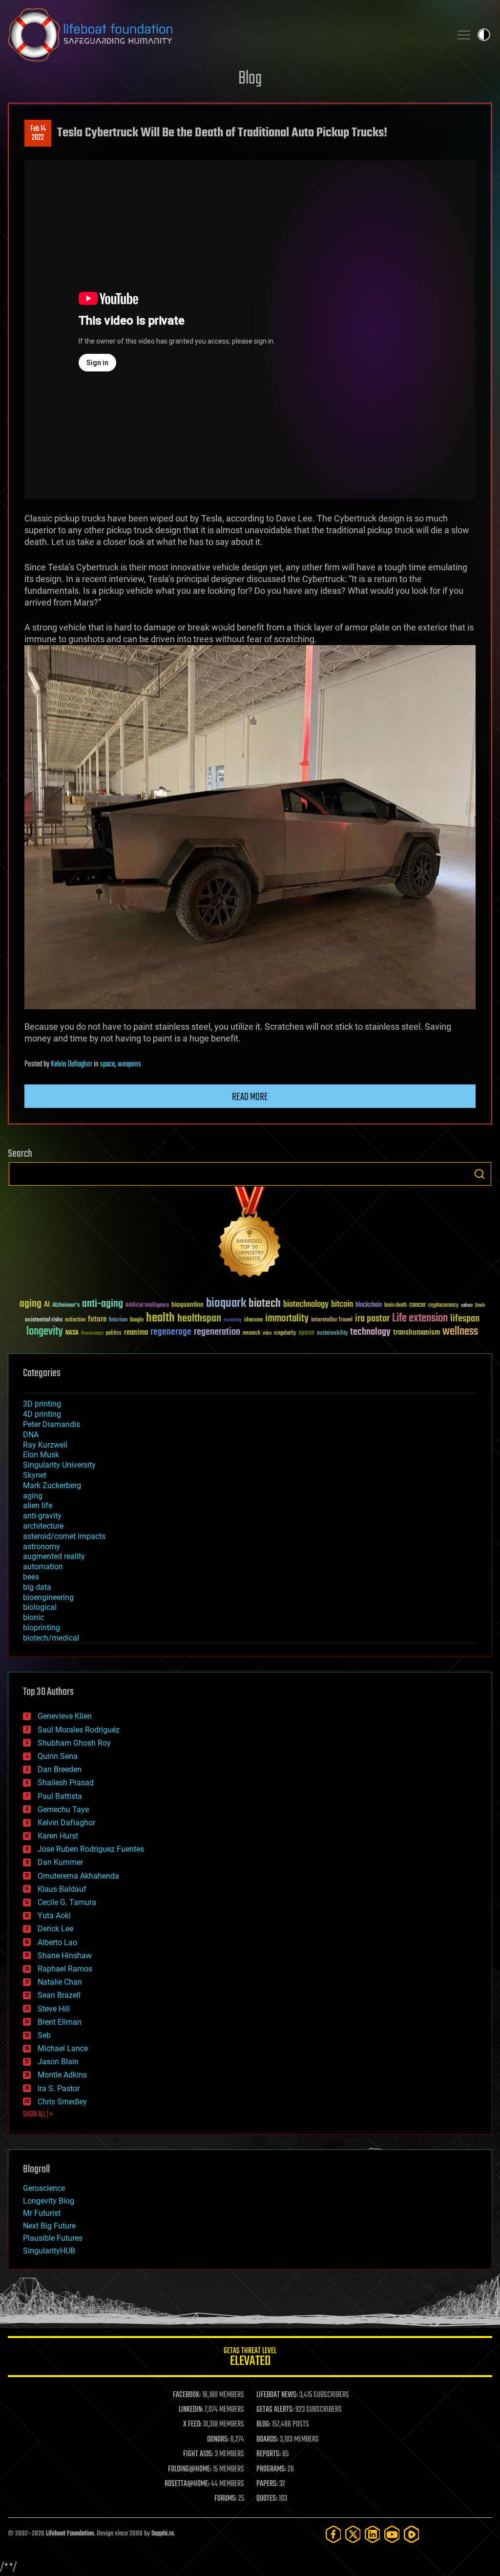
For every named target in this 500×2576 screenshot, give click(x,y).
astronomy (42, 1547)
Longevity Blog (49, 2201)
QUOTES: (267, 2499)
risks (267, 1333)
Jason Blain (58, 2062)
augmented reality (54, 1556)
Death (480, 1306)
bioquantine (187, 1305)
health (160, 1318)
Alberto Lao (57, 1942)
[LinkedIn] (373, 2534)
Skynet (35, 1475)
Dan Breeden (60, 1769)
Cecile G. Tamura (67, 1902)
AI (47, 1305)
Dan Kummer (60, 1862)
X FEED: (192, 2424)
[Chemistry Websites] (250, 1234)
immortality (287, 1319)
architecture (43, 1526)
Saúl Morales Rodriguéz (79, 1730)
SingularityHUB (49, 2251)
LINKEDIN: (191, 2410)
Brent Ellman (60, 2022)
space (107, 1064)
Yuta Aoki (54, 1916)
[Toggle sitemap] (464, 35)
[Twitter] (353, 2534)
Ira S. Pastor (59, 2089)
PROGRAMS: (271, 2469)
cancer (417, 1305)
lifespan (465, 1319)
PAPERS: (267, 2484)
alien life (38, 1505)
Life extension (420, 1319)
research (251, 1333)
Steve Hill (54, 2009)
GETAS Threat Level (250, 2358)
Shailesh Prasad (66, 1783)
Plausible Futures (53, 2238)
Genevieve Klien (65, 1716)
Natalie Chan (60, 1982)
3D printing (42, 1404)
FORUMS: (226, 2499)
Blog (250, 79)
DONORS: (218, 2440)
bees (31, 1577)
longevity (45, 1332)
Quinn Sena (58, 1756)
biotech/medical (51, 1638)
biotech (265, 1304)
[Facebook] (333, 2534)
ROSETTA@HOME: (187, 2484)
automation (43, 1567)
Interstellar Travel (332, 1320)
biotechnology (306, 1305)
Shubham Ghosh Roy (74, 1743)
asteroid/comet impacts (64, 1536)
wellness (460, 1332)
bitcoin (342, 1305)
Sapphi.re (163, 2534)
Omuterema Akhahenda (78, 1876)
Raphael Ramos (65, 1969)
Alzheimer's (66, 1306)
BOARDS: (267, 2440)
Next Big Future (49, 2226)
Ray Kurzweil (45, 1445)
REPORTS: (269, 2454)
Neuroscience (92, 1334)
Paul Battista (60, 1796)
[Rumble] (412, 2534)
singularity (285, 1333)
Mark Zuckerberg (52, 1485)
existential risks (44, 1320)
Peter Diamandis (52, 1424)
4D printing (42, 1414)
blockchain (369, 1305)
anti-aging (103, 1304)
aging (31, 1304)
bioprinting (42, 1628)
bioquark (226, 1304)
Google (137, 1320)
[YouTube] (392, 2534)
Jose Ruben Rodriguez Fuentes (91, 1849)
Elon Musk (41, 1455)
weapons (129, 1064)
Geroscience (44, 2188)
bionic (33, 1617)
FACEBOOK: (187, 2395)
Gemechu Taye (63, 1809)
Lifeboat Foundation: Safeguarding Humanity (226, 35)
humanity (233, 1320)
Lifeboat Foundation (70, 2534)
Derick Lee (55, 1929)
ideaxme (253, 1320)
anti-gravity (42, 1516)
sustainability (332, 1334)
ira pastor (372, 1319)
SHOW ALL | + (38, 2115)
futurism (118, 1320)
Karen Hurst (58, 1836)
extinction (75, 1320)
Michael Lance (63, 2048)
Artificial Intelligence (147, 1306)
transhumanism (417, 1332)
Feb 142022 (38, 133)
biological (40, 1607)
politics (114, 1333)
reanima (136, 1332)
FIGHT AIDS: (198, 2454)
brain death (396, 1306)
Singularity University (59, 1465)
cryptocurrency (443, 1306)
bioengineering (48, 1597)
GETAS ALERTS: (275, 2410)
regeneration (217, 1332)
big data (37, 1587)
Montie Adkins (62, 2075)
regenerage (171, 1332)
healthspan (199, 1319)
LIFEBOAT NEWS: (277, 2395)
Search (479, 1174)
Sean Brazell (59, 1995)
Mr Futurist (42, 2213)
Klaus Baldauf (62, 1889)
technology (370, 1332)
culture (467, 1306)
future (97, 1319)
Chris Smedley (62, 2102)
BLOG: (263, 2424)
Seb (44, 2035)
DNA (31, 1435)
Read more (250, 1097)
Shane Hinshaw (65, 1956)
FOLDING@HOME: (190, 2469)
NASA (72, 1333)
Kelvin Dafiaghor (72, 1064)
